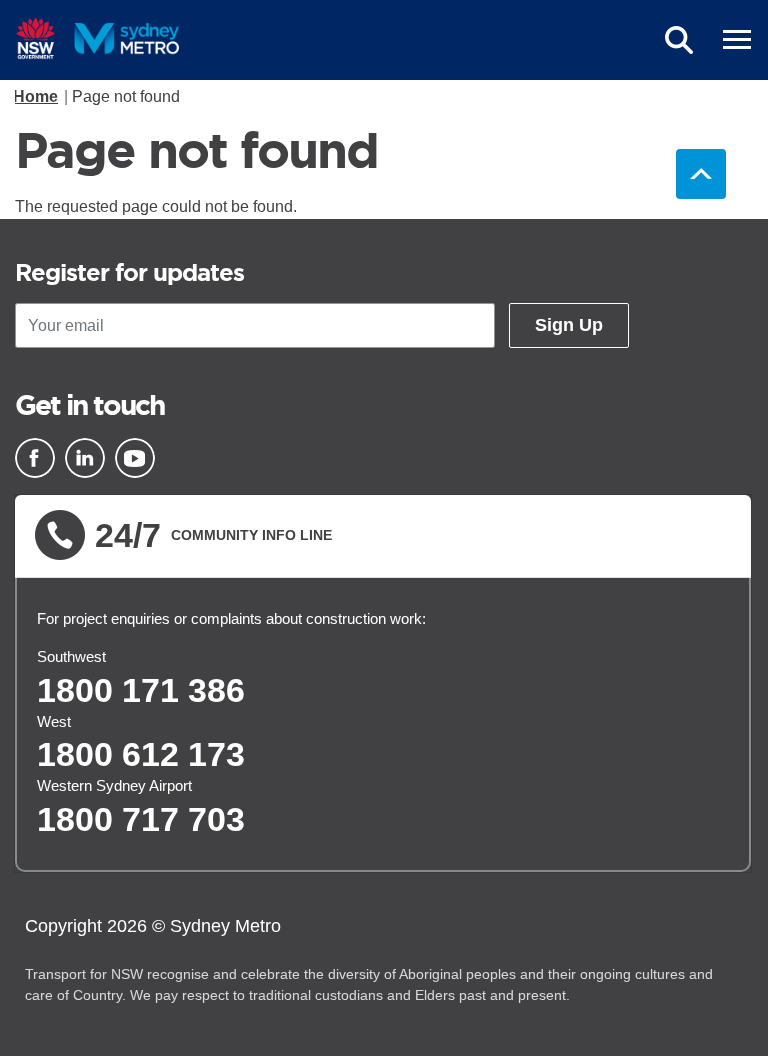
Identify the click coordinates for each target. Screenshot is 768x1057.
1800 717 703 (141, 819)
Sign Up (569, 325)
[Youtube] (135, 458)
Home (35, 96)
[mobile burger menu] (737, 40)
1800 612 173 (141, 754)
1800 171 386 (141, 690)
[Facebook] (35, 458)
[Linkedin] (85, 458)
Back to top (701, 174)
